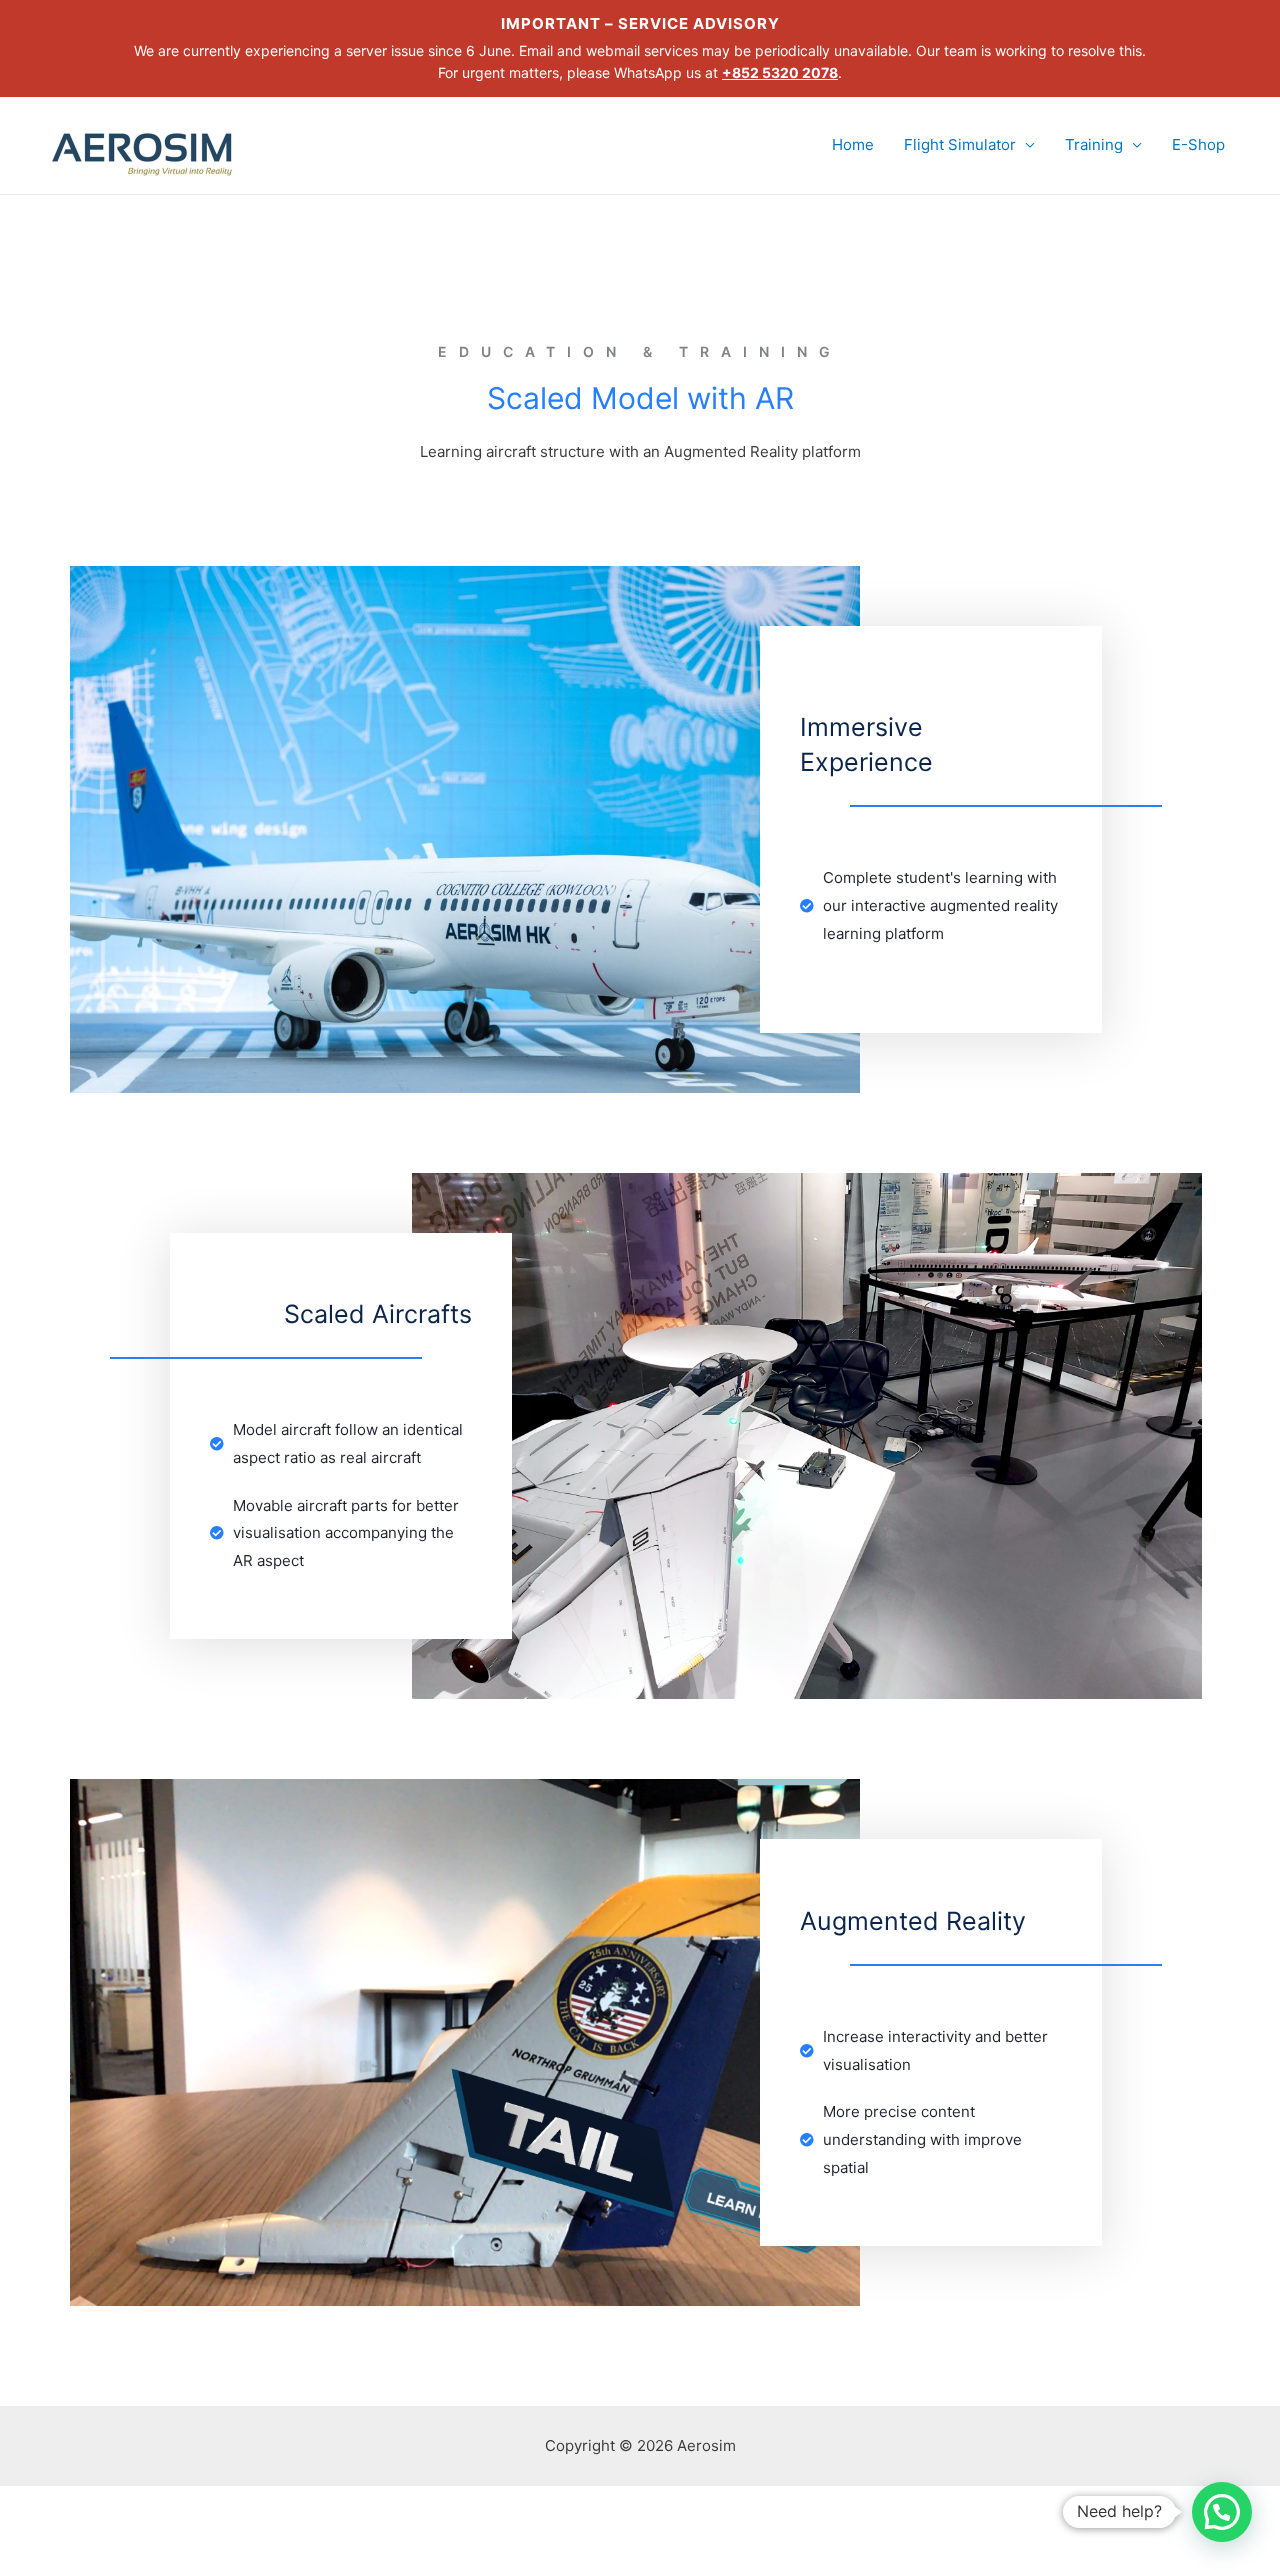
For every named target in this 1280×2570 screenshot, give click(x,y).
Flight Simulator (960, 144)
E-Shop (1198, 144)
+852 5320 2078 (780, 72)
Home (853, 144)
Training (1094, 144)
